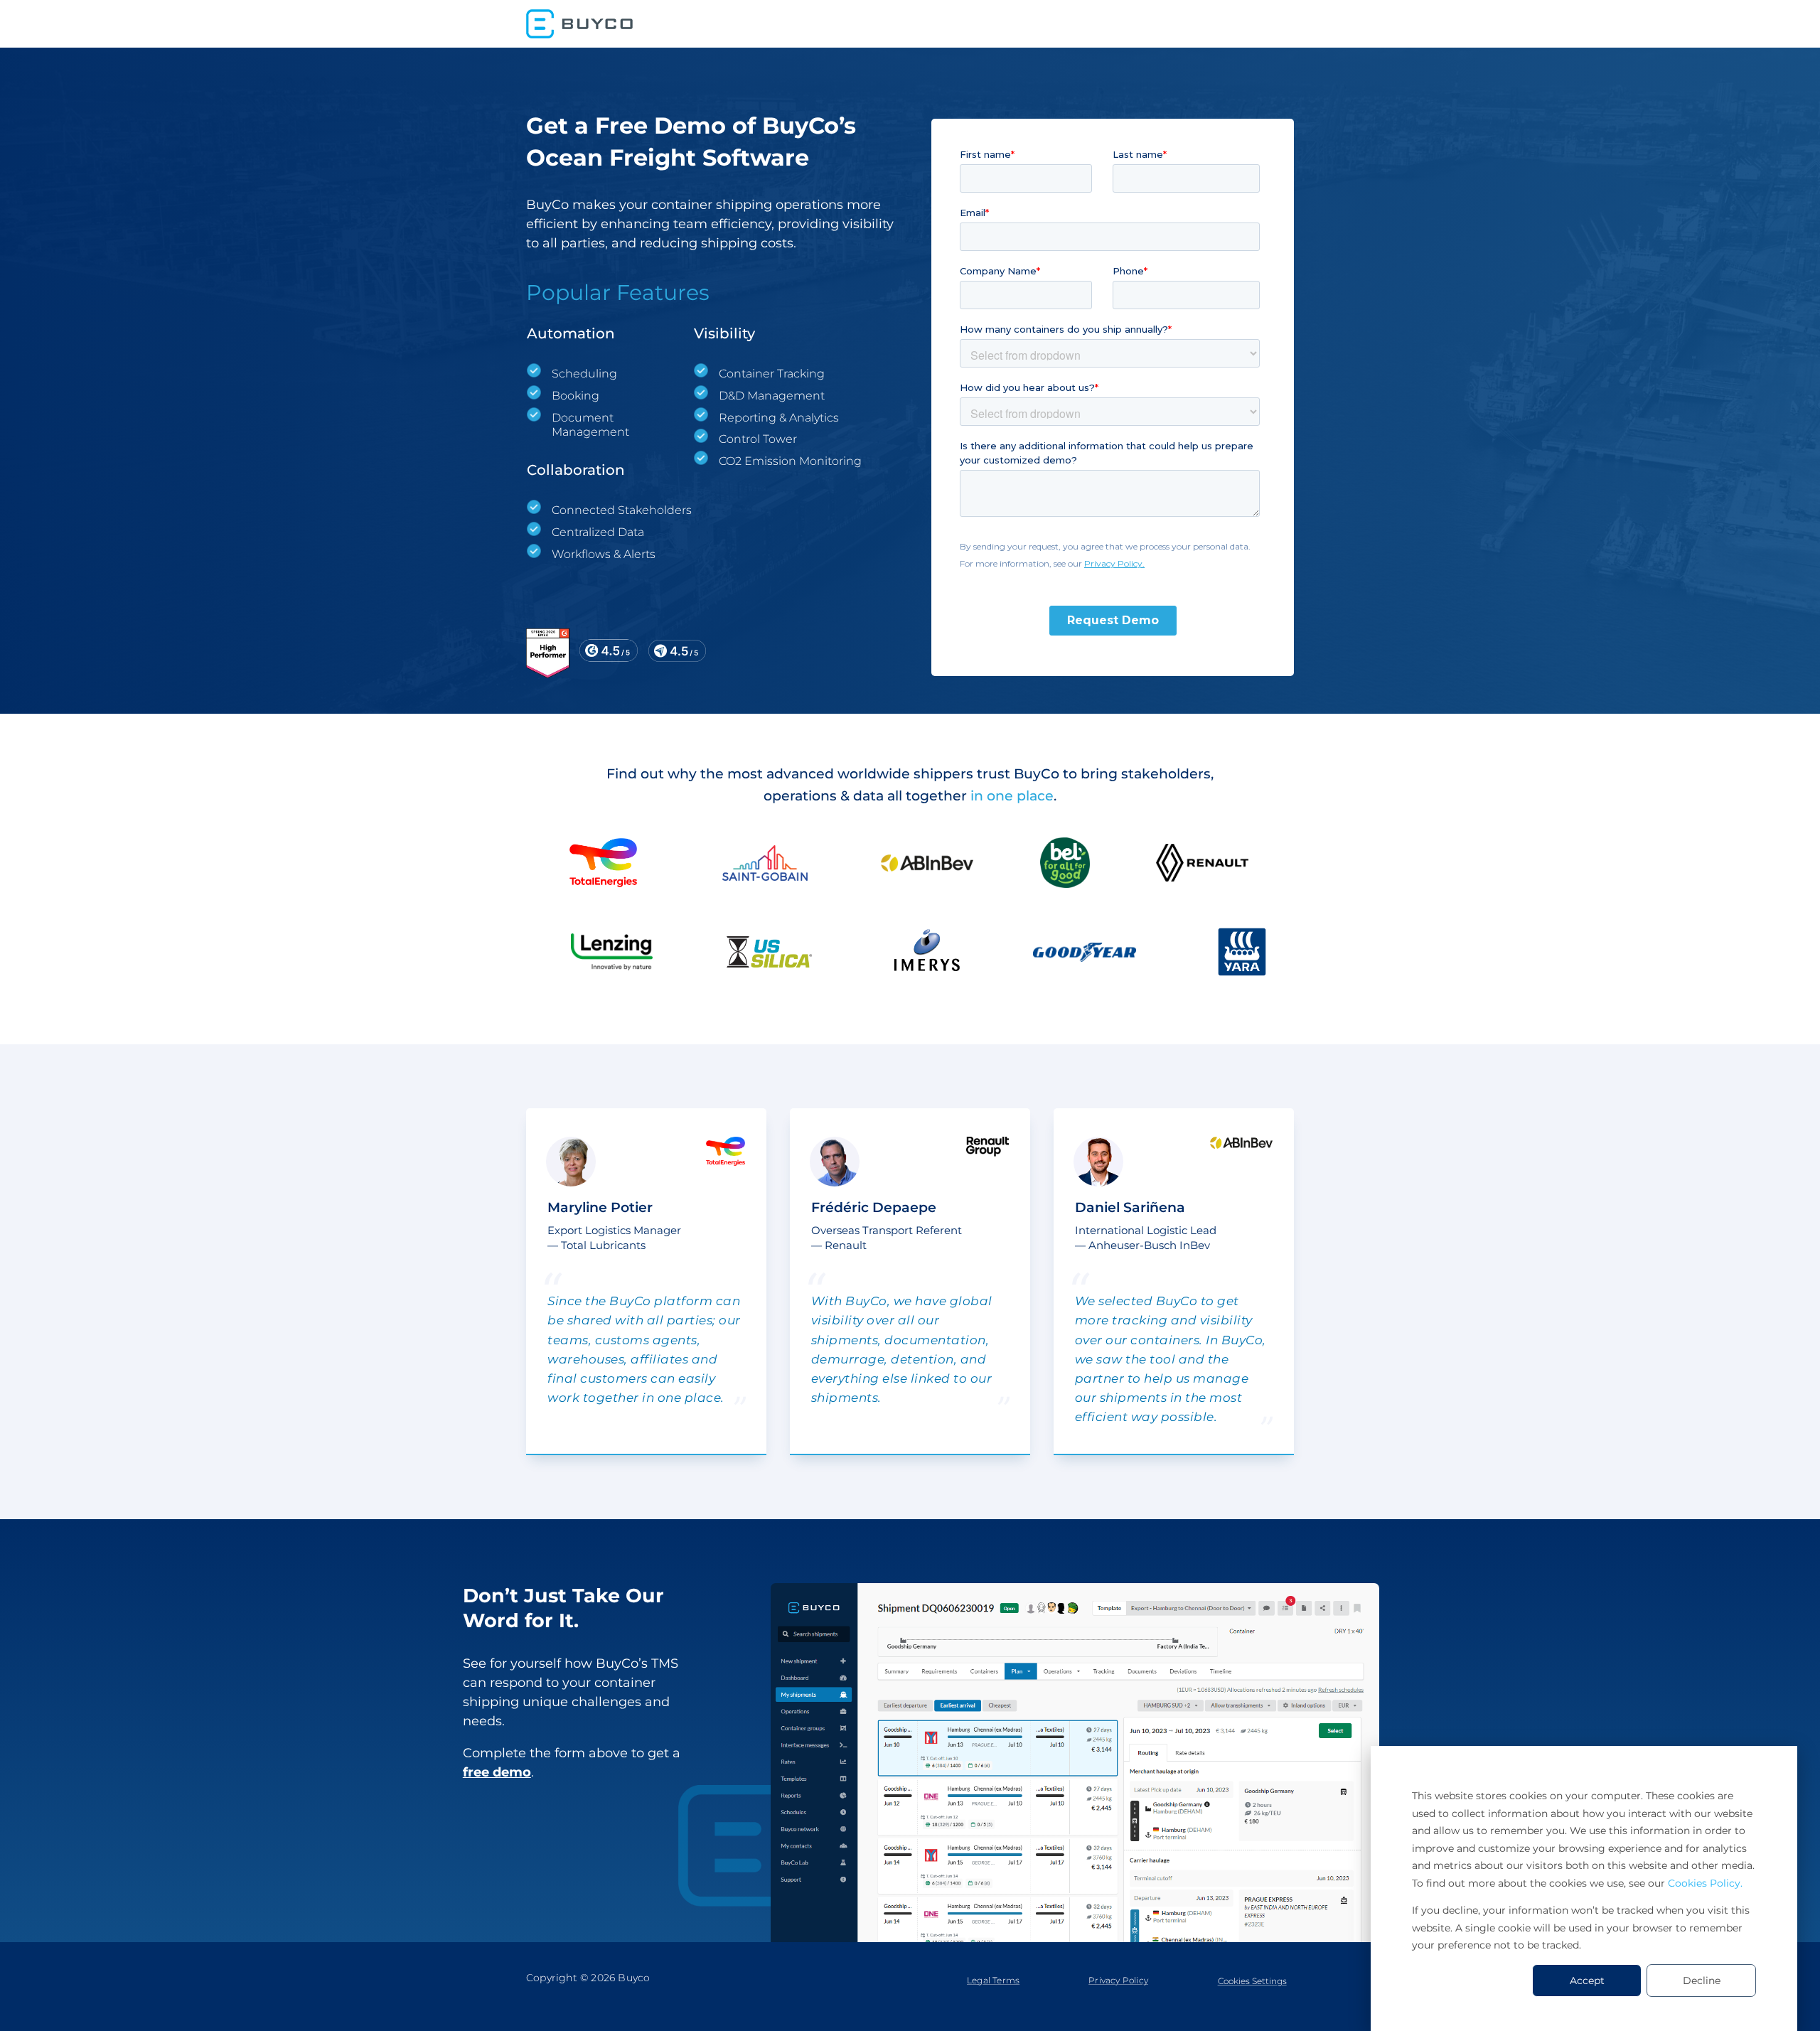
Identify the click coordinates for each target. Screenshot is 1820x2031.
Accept (1587, 1981)
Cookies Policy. (1705, 1883)
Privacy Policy (1118, 1980)
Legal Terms (993, 1980)
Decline (1702, 1981)
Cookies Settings (1252, 1981)
